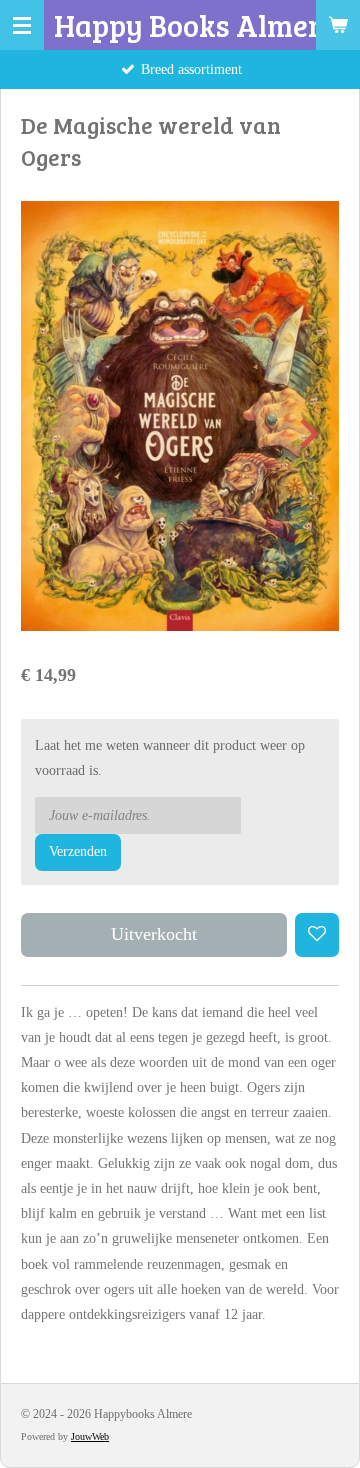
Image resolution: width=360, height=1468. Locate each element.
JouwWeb (90, 1436)
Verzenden (78, 851)
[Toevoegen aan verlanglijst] (317, 935)
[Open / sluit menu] (22, 25)
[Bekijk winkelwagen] (338, 25)
